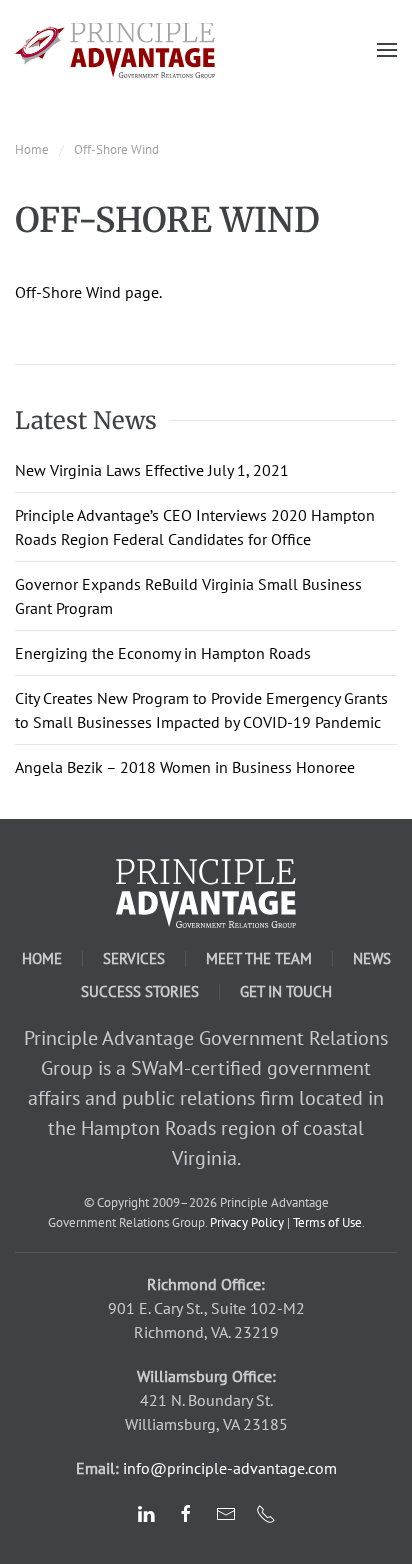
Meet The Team (259, 958)
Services (134, 958)
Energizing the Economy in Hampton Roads (163, 653)
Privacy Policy (247, 1222)
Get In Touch (286, 991)
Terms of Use (327, 1222)
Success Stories (140, 991)
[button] (387, 50)
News (372, 958)
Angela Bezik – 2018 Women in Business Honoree (185, 767)
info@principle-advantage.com (230, 1468)
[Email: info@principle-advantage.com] (226, 1512)
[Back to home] (115, 50)
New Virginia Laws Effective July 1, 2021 (152, 470)
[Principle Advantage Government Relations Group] (206, 892)
